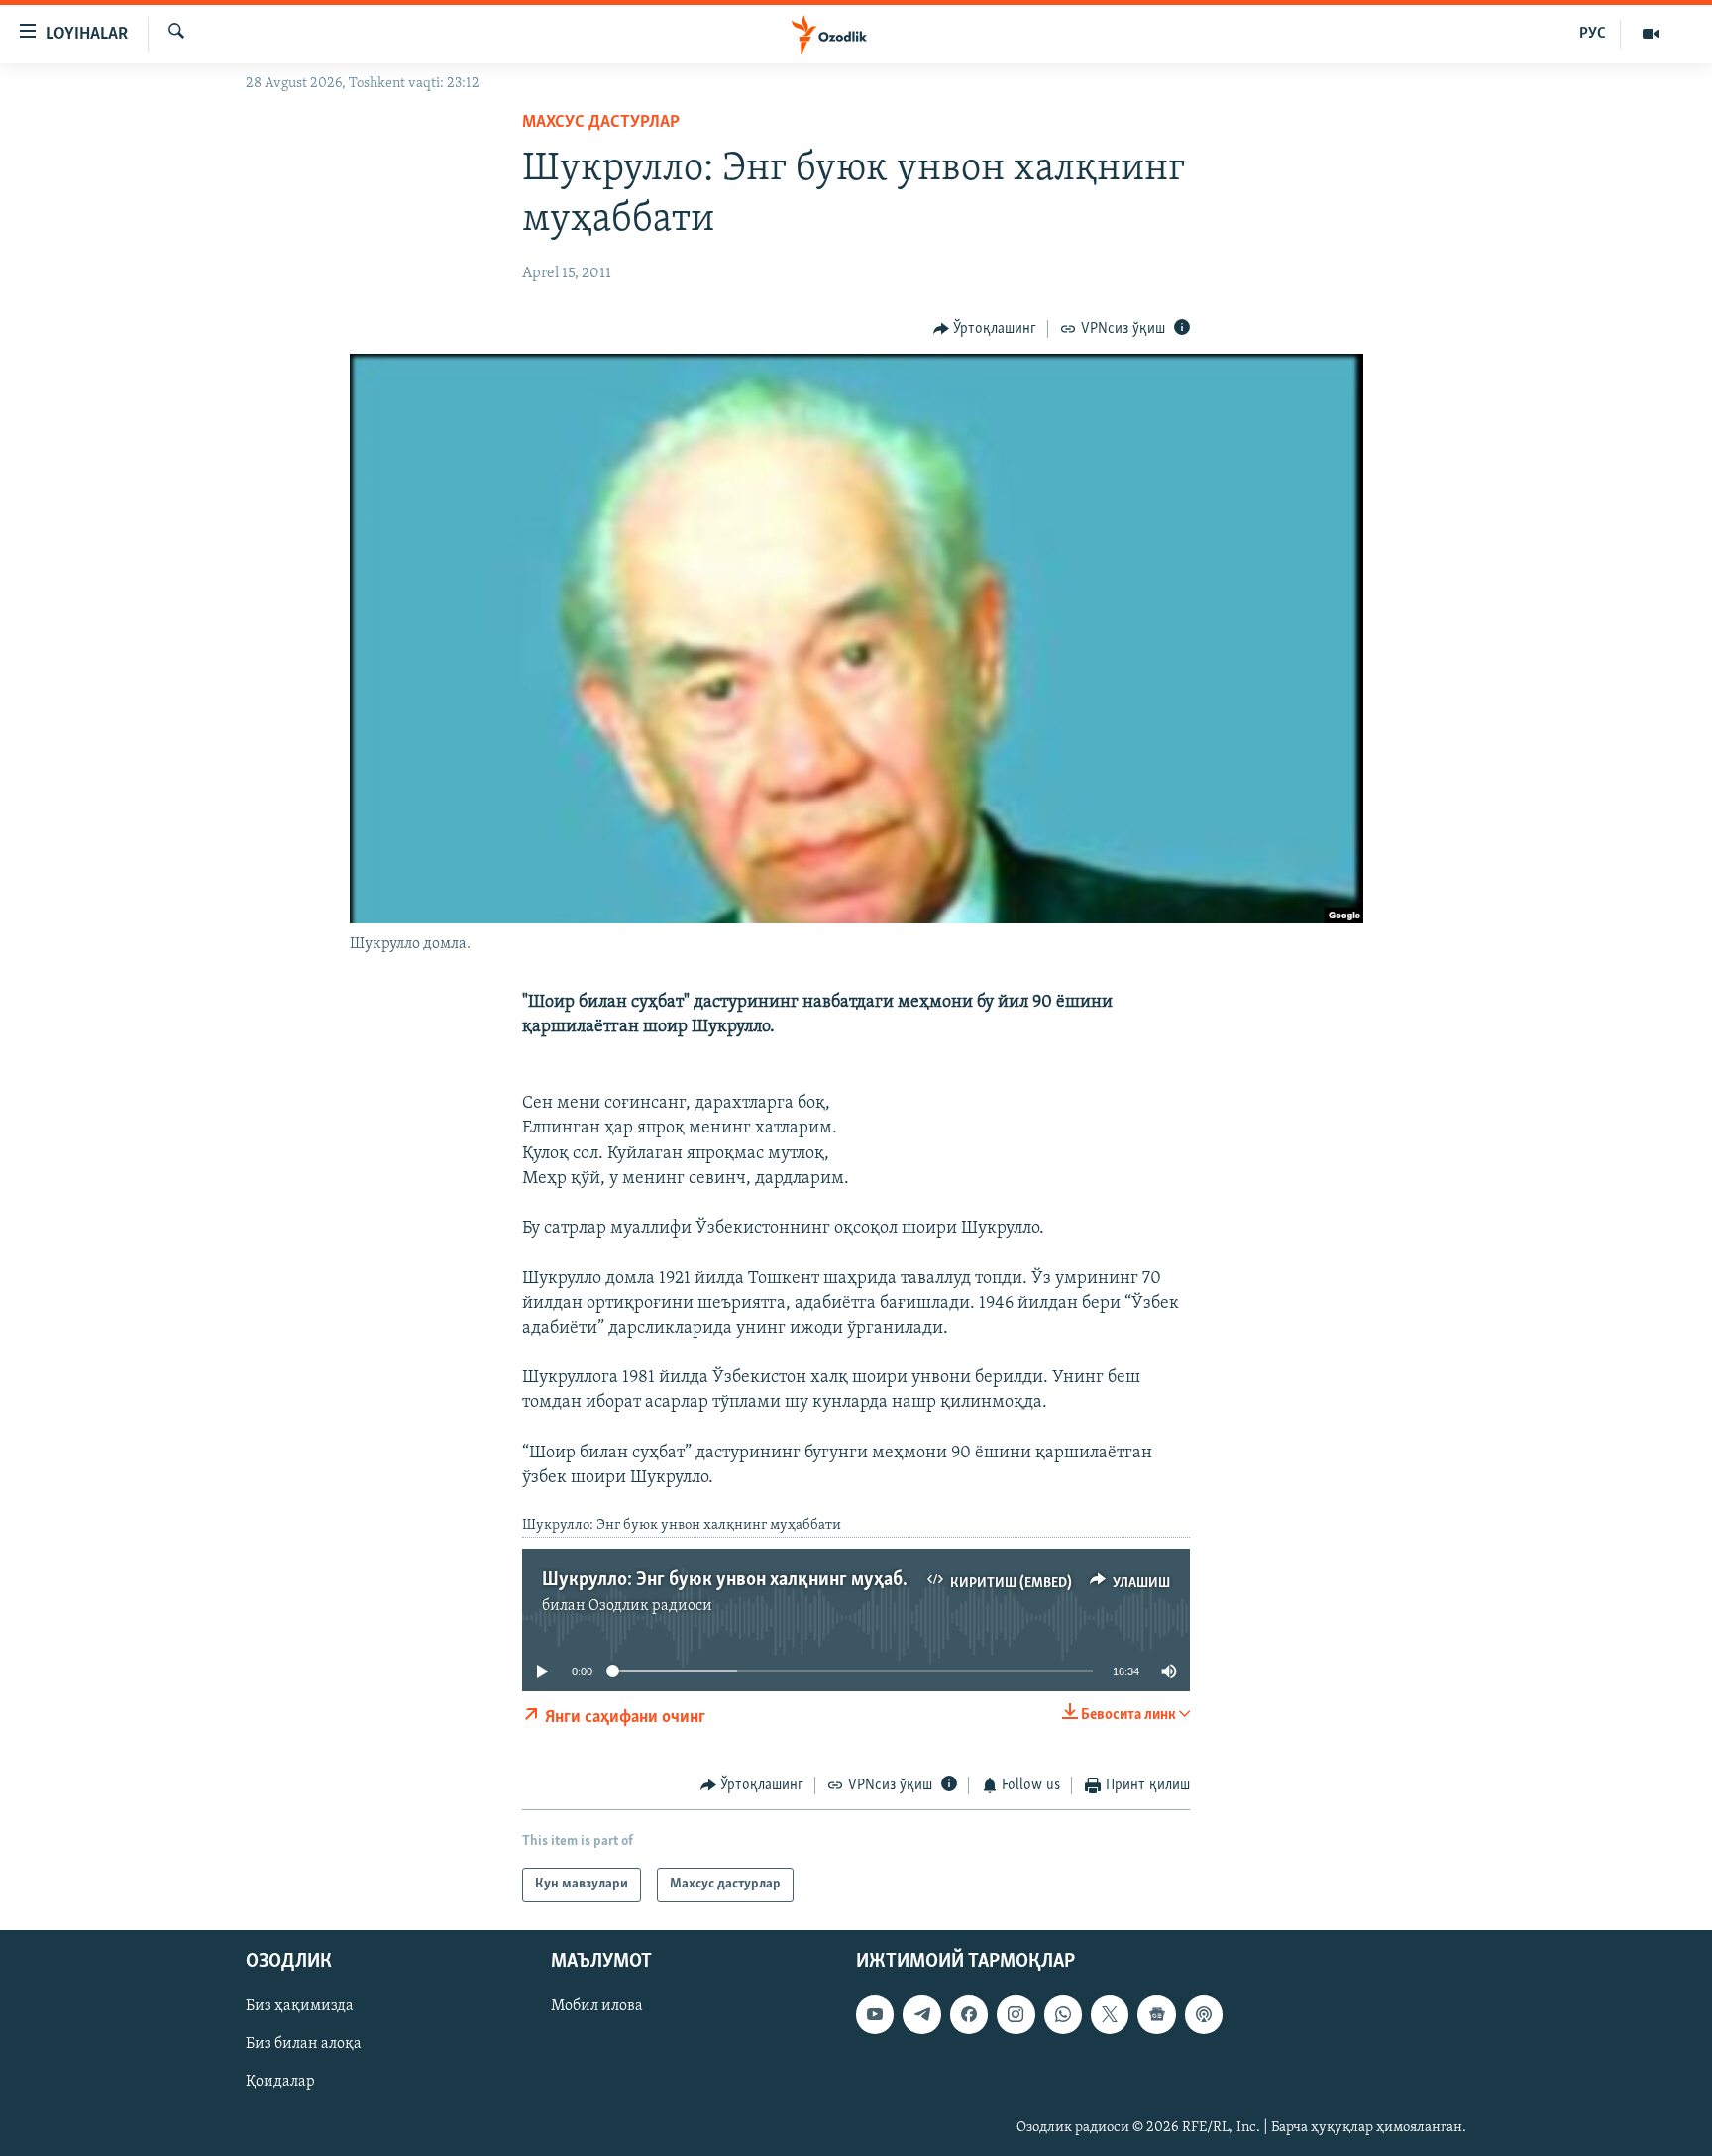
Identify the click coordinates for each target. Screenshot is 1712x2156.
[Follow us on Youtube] (875, 2014)
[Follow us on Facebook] (969, 2014)
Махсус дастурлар (601, 123)
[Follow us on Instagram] (1016, 2014)
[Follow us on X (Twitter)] (1110, 2014)
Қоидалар (280, 2082)
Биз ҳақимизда (300, 2006)
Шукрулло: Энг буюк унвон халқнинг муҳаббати (742, 1580)
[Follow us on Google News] (1156, 2014)
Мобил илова (597, 2006)
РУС (1593, 34)
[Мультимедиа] (1651, 34)
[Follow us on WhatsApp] (1063, 2014)
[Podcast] (1204, 2014)
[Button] (985, 329)
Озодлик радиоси (650, 1606)
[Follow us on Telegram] (921, 2014)
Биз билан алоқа (304, 2044)
